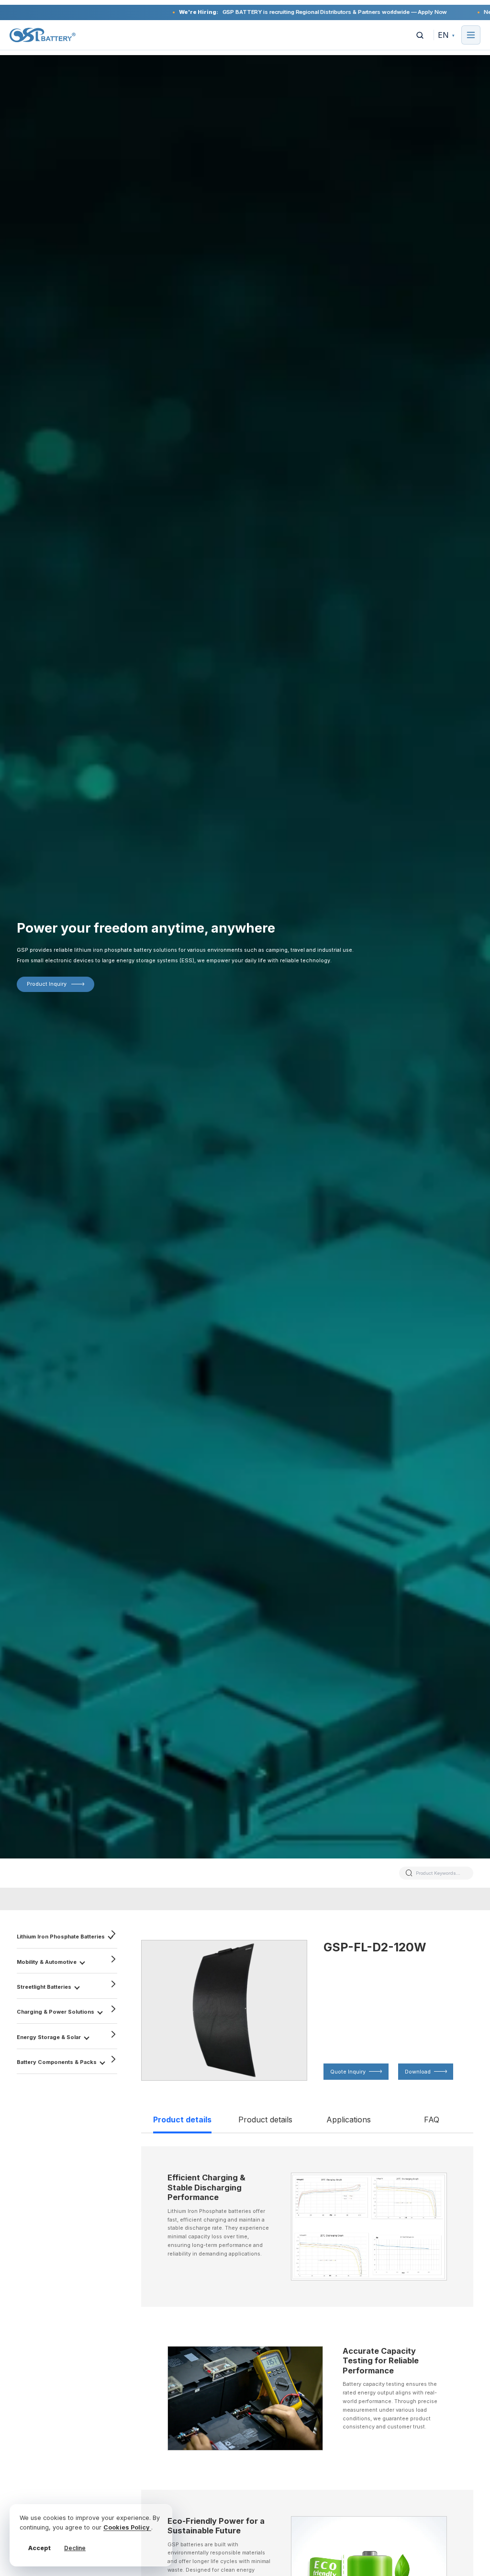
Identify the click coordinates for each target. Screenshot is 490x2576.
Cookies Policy (127, 2527)
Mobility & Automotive (47, 1962)
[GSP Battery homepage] (43, 35)
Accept (39, 2548)
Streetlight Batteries (44, 1987)
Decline (75, 2548)
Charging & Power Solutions (56, 2012)
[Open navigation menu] (471, 35)
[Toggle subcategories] (82, 1961)
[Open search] (420, 35)
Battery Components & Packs (57, 2062)
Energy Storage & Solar (49, 2037)
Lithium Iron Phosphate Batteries (61, 1937)
